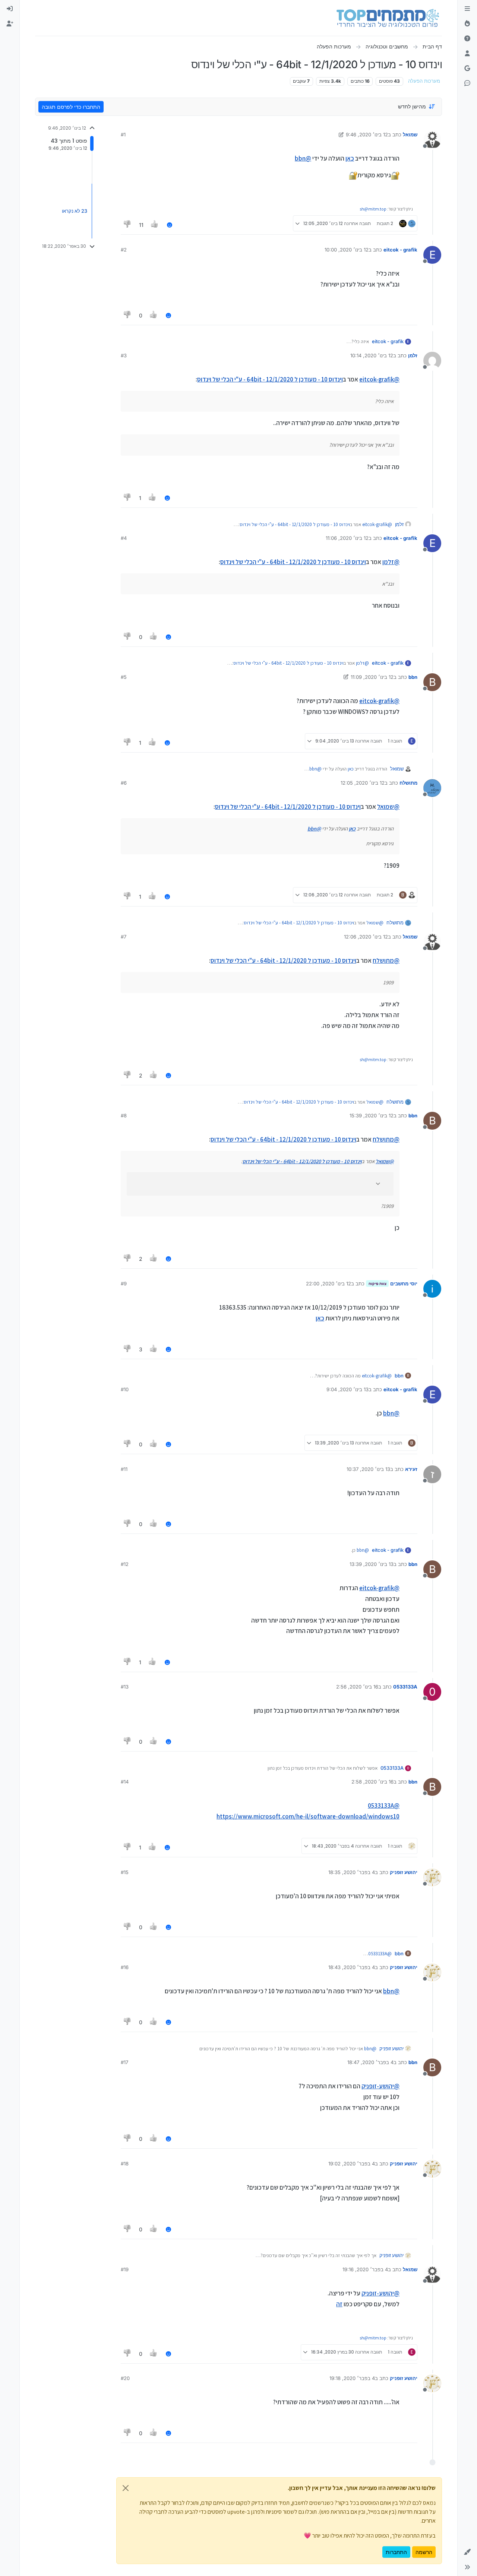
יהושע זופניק (404, 1872)
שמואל (410, 135)
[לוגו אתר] (388, 18)
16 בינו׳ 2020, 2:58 (372, 1782)
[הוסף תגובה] (170, 225)
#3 (124, 355)
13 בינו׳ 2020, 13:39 (372, 1564)
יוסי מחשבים (404, 1284)
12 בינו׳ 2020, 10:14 (372, 355)
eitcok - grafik (400, 250)
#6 (124, 783)
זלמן (413, 355)
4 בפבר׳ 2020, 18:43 (352, 1967)
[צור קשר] (467, 83)
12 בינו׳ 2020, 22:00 (328, 1284)
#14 (125, 1782)
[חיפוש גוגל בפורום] (467, 69)
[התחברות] (10, 9)
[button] (467, 2552)
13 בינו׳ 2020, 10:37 (368, 1469)
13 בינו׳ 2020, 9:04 (348, 1389)
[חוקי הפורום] (467, 9)
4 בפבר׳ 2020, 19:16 (365, 2269)
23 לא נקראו (75, 211)
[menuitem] (10, 9)
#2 (124, 250)
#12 (125, 1564)
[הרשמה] (10, 24)
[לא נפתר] (467, 39)
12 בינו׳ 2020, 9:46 (367, 135)
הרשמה (424, 2552)
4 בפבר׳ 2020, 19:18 (352, 2378)
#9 (124, 1284)
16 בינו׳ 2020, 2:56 (357, 1687)
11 (141, 225)
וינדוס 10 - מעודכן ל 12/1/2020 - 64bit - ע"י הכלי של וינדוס (270, 379)
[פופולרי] (467, 24)
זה (339, 2304)
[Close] (126, 2488)
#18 (125, 2164)
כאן (350, 158)
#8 (124, 1115)
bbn (413, 677)
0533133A (405, 1687)
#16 (125, 1967)
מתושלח (408, 783)
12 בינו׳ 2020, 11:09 (372, 677)
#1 (123, 135)
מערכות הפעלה (424, 81)
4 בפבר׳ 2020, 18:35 (352, 1872)
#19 (125, 2269)
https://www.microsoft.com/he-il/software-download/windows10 (308, 1816)
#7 (124, 937)
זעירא (411, 1469)
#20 (125, 2378)
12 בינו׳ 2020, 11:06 (347, 538)
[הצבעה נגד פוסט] (127, 225)
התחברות (396, 2552)
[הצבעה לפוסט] (155, 225)
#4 (124, 538)
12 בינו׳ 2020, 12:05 (363, 783)
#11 (124, 1469)
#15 (125, 1872)
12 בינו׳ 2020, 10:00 (347, 250)
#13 (125, 1687)
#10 (125, 1389)
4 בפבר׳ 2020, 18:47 (370, 2062)
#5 (124, 677)
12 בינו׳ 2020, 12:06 (366, 937)
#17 (124, 2062)
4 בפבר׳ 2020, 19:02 (352, 2164)
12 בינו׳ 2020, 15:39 (372, 1115)
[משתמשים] (467, 54)
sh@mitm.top (373, 209)
